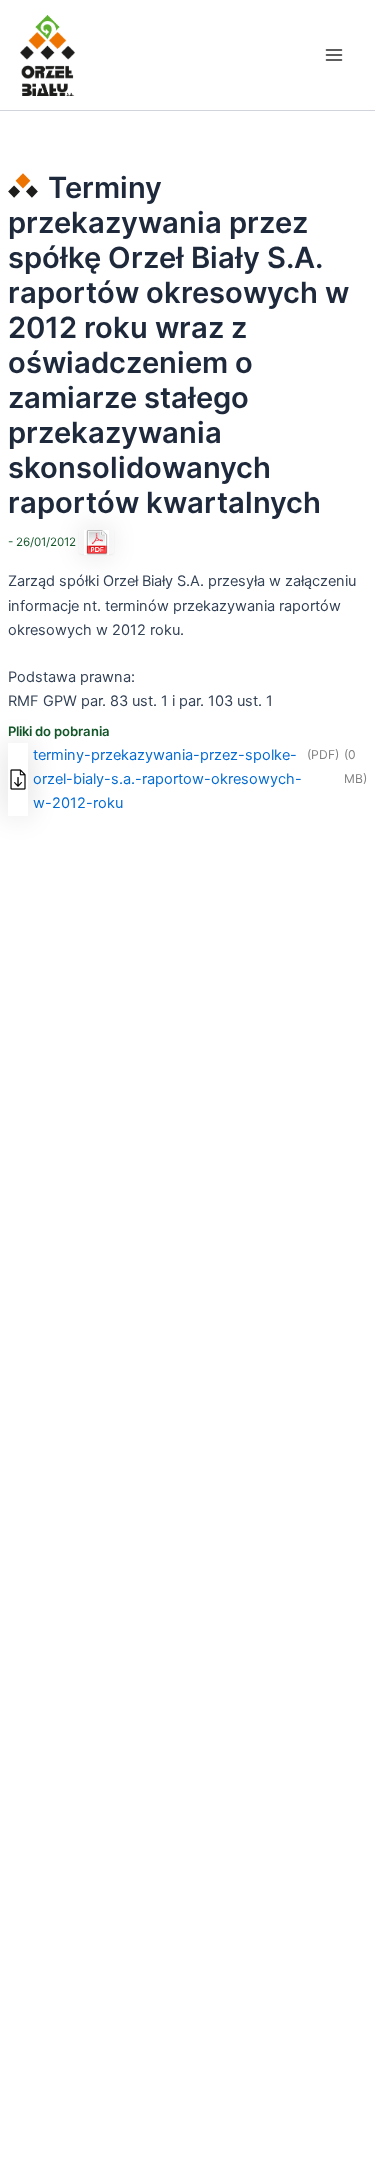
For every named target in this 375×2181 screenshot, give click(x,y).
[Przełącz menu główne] (334, 55)
